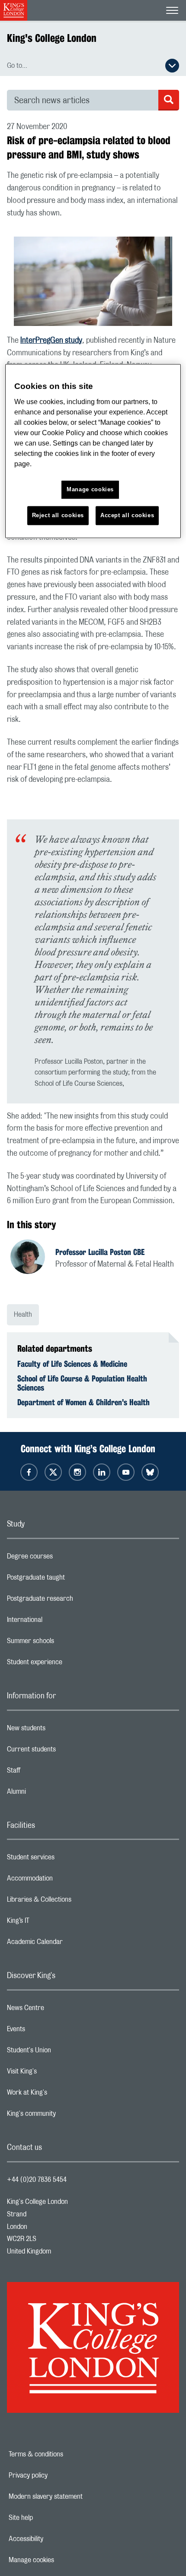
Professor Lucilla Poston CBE (100, 1252)
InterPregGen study (51, 341)
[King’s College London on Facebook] (29, 1472)
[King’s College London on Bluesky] (150, 1472)
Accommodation (64, 1881)
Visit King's (56, 2073)
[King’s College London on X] (53, 1472)
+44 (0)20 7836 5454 (37, 2180)
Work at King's (61, 2095)
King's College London (52, 38)
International (59, 1622)
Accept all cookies (127, 515)
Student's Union (63, 2052)
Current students (66, 1751)
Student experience (69, 1664)
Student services (65, 1859)
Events (50, 2031)
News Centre (60, 2010)
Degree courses (64, 1558)
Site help (51, 2518)
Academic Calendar (69, 1944)
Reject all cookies (58, 515)
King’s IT (53, 1923)
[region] (93, 451)
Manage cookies (61, 2560)
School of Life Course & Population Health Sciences (82, 1383)
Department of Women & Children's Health (83, 1402)
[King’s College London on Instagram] (77, 1472)
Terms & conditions (66, 2454)
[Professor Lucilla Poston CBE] (33, 1258)
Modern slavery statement (75, 2497)
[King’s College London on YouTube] (126, 1472)
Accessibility (56, 2539)
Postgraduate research (74, 1601)
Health (23, 1315)
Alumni (51, 1794)
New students (61, 1730)
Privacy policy (58, 2475)
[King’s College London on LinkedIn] (102, 1472)
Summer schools (65, 1643)
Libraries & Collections (74, 1902)
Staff (48, 1773)
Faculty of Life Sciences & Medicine (72, 1364)
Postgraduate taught (70, 1580)
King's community (66, 2116)
